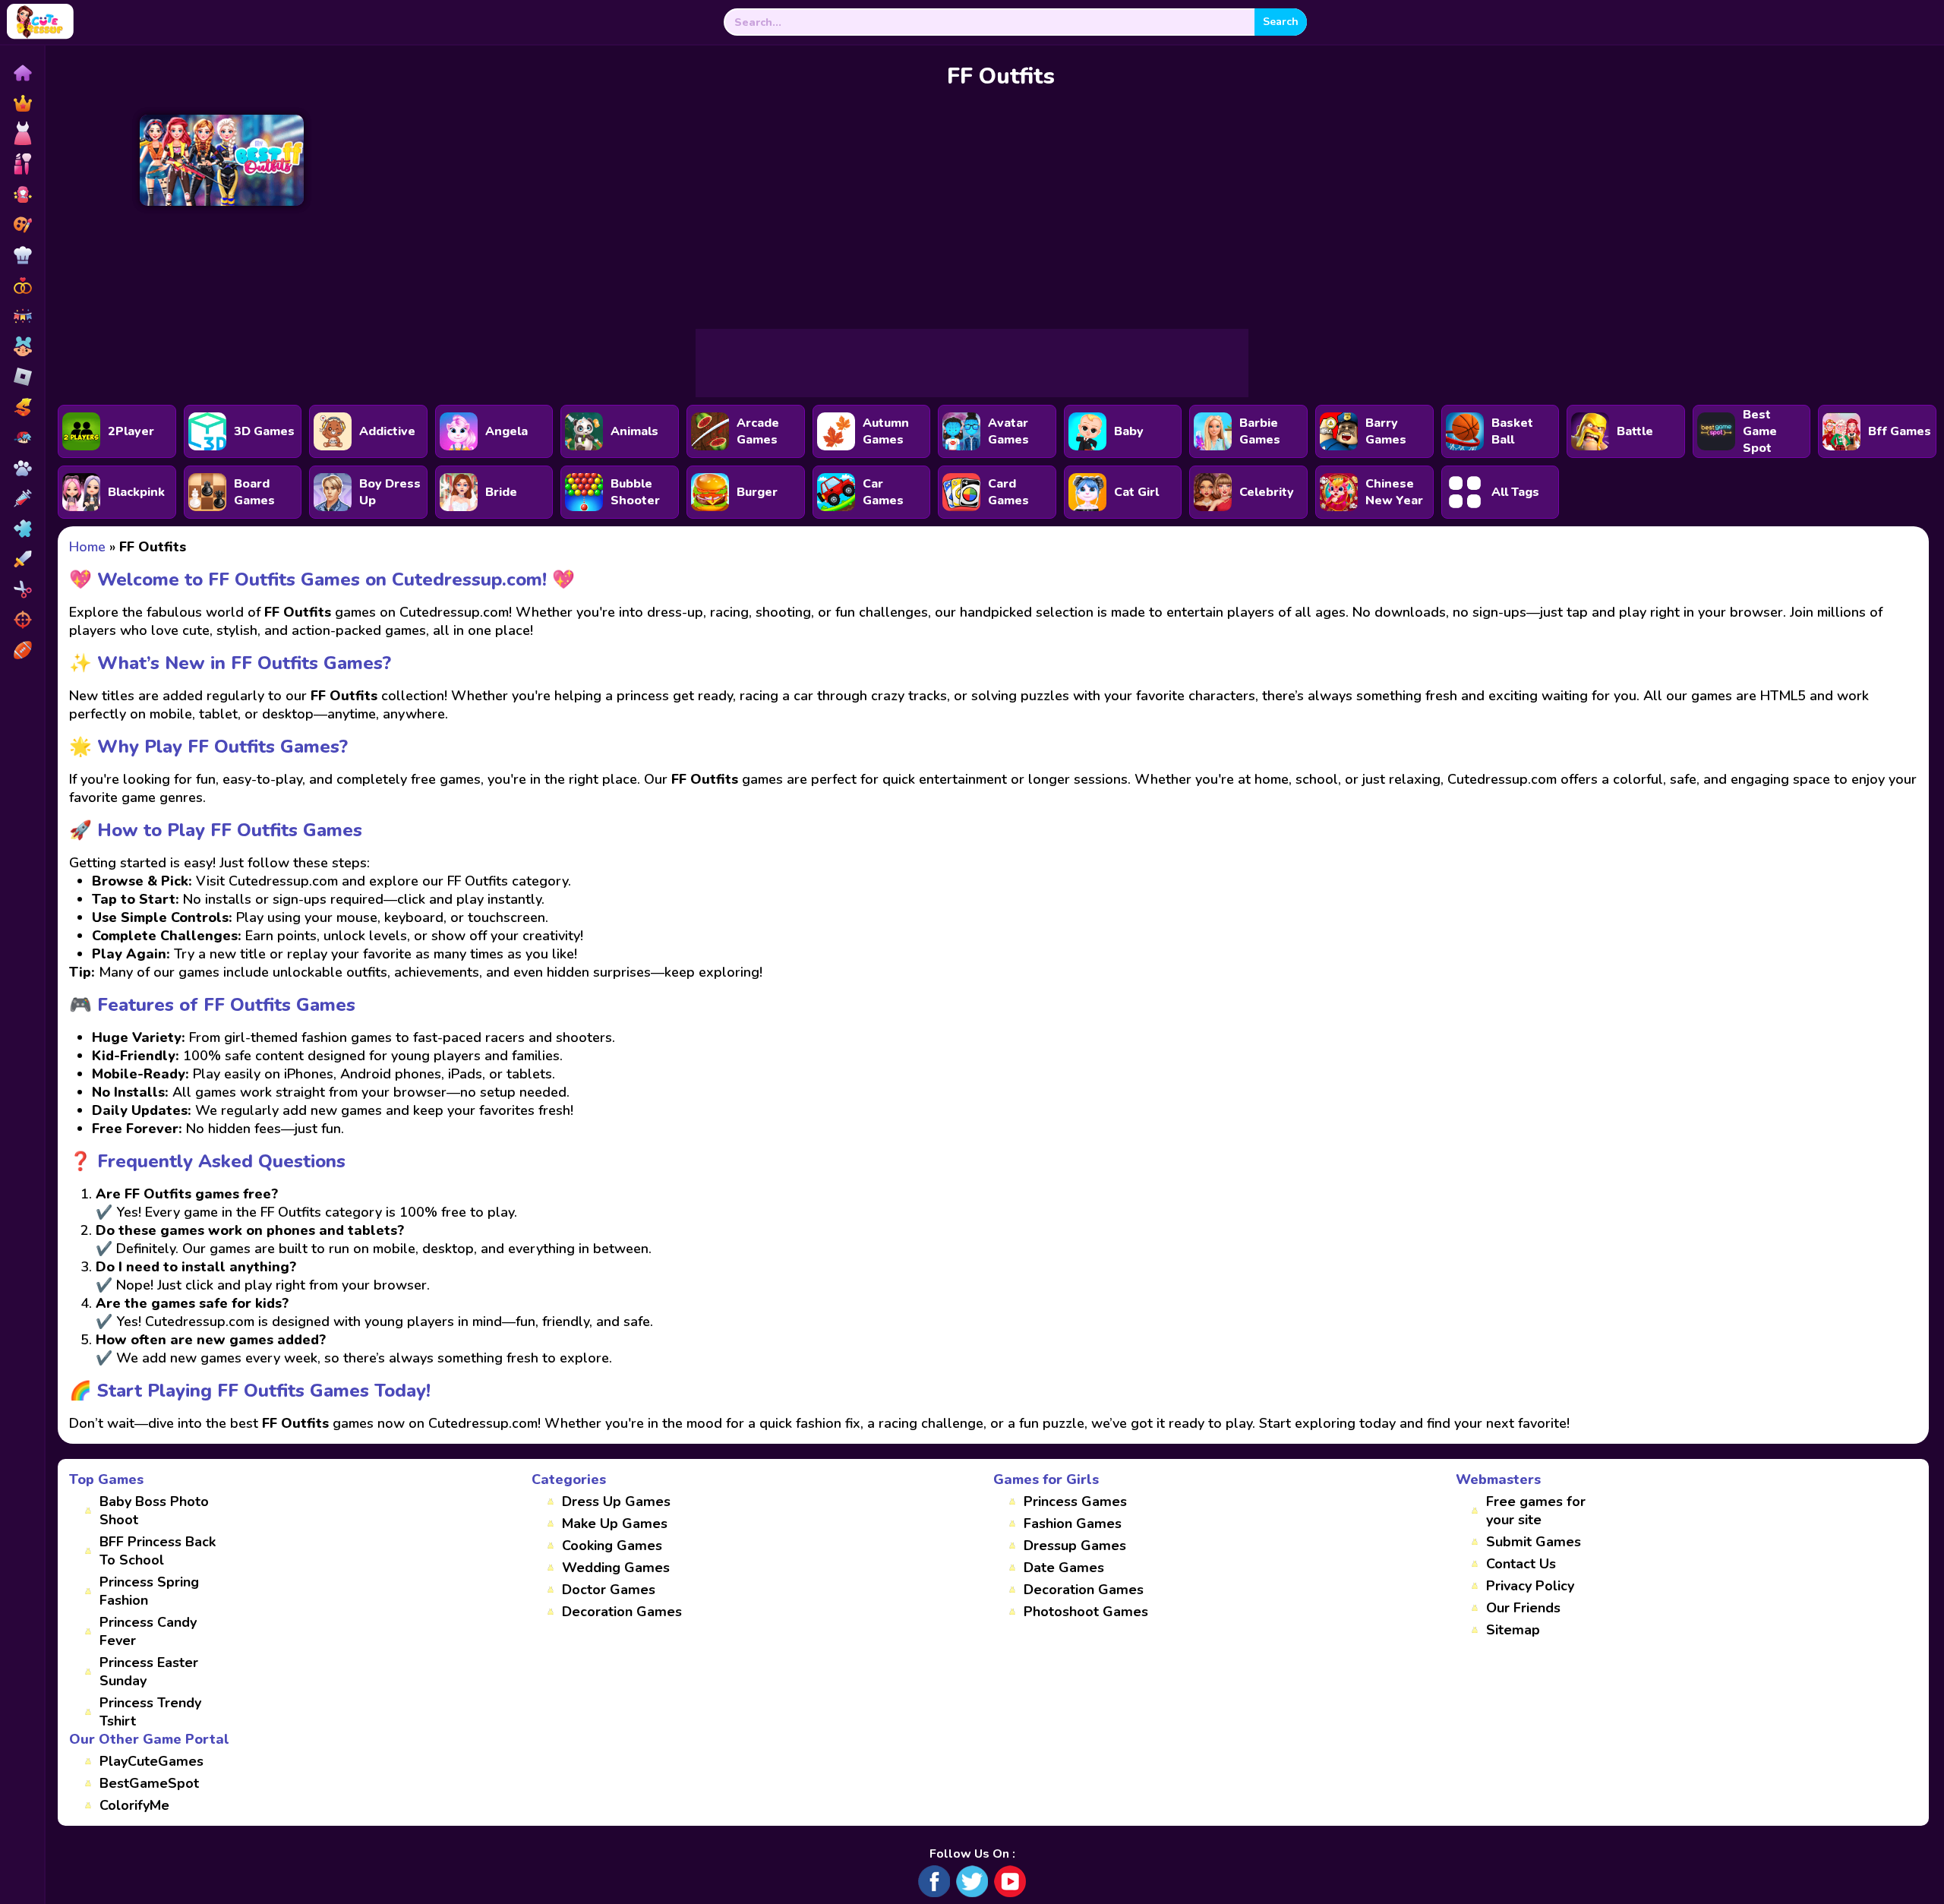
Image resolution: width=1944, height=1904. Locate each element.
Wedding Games (616, 1568)
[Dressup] (22, 134)
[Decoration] (22, 316)
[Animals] (22, 468)
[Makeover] (22, 164)
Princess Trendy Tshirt (150, 1712)
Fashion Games (1073, 1524)
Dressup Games (1075, 1546)
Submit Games (1534, 1542)
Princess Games (1075, 1501)
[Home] (22, 73)
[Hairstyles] (22, 589)
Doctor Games (609, 1590)
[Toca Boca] (22, 346)
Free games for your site (1536, 1511)
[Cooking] (22, 255)
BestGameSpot (149, 1783)
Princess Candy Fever (148, 1631)
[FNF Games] (22, 437)
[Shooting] (22, 620)
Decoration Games (622, 1612)
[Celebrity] (22, 194)
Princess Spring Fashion (149, 1591)
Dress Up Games (616, 1501)
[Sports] (22, 650)
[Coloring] (22, 225)
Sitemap (1513, 1630)
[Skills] (22, 559)
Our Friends (1523, 1608)
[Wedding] (22, 286)
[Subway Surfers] (22, 407)
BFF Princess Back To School (158, 1551)
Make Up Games (615, 1524)
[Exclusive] (22, 103)
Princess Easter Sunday (149, 1672)
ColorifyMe (134, 1805)
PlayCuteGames (151, 1761)
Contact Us (1521, 1564)
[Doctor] (22, 498)
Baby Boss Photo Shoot (154, 1511)
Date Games (1064, 1568)
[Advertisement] (972, 363)
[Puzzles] (22, 529)
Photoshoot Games (1086, 1612)
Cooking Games (612, 1546)
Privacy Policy (1530, 1586)
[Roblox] (22, 377)
